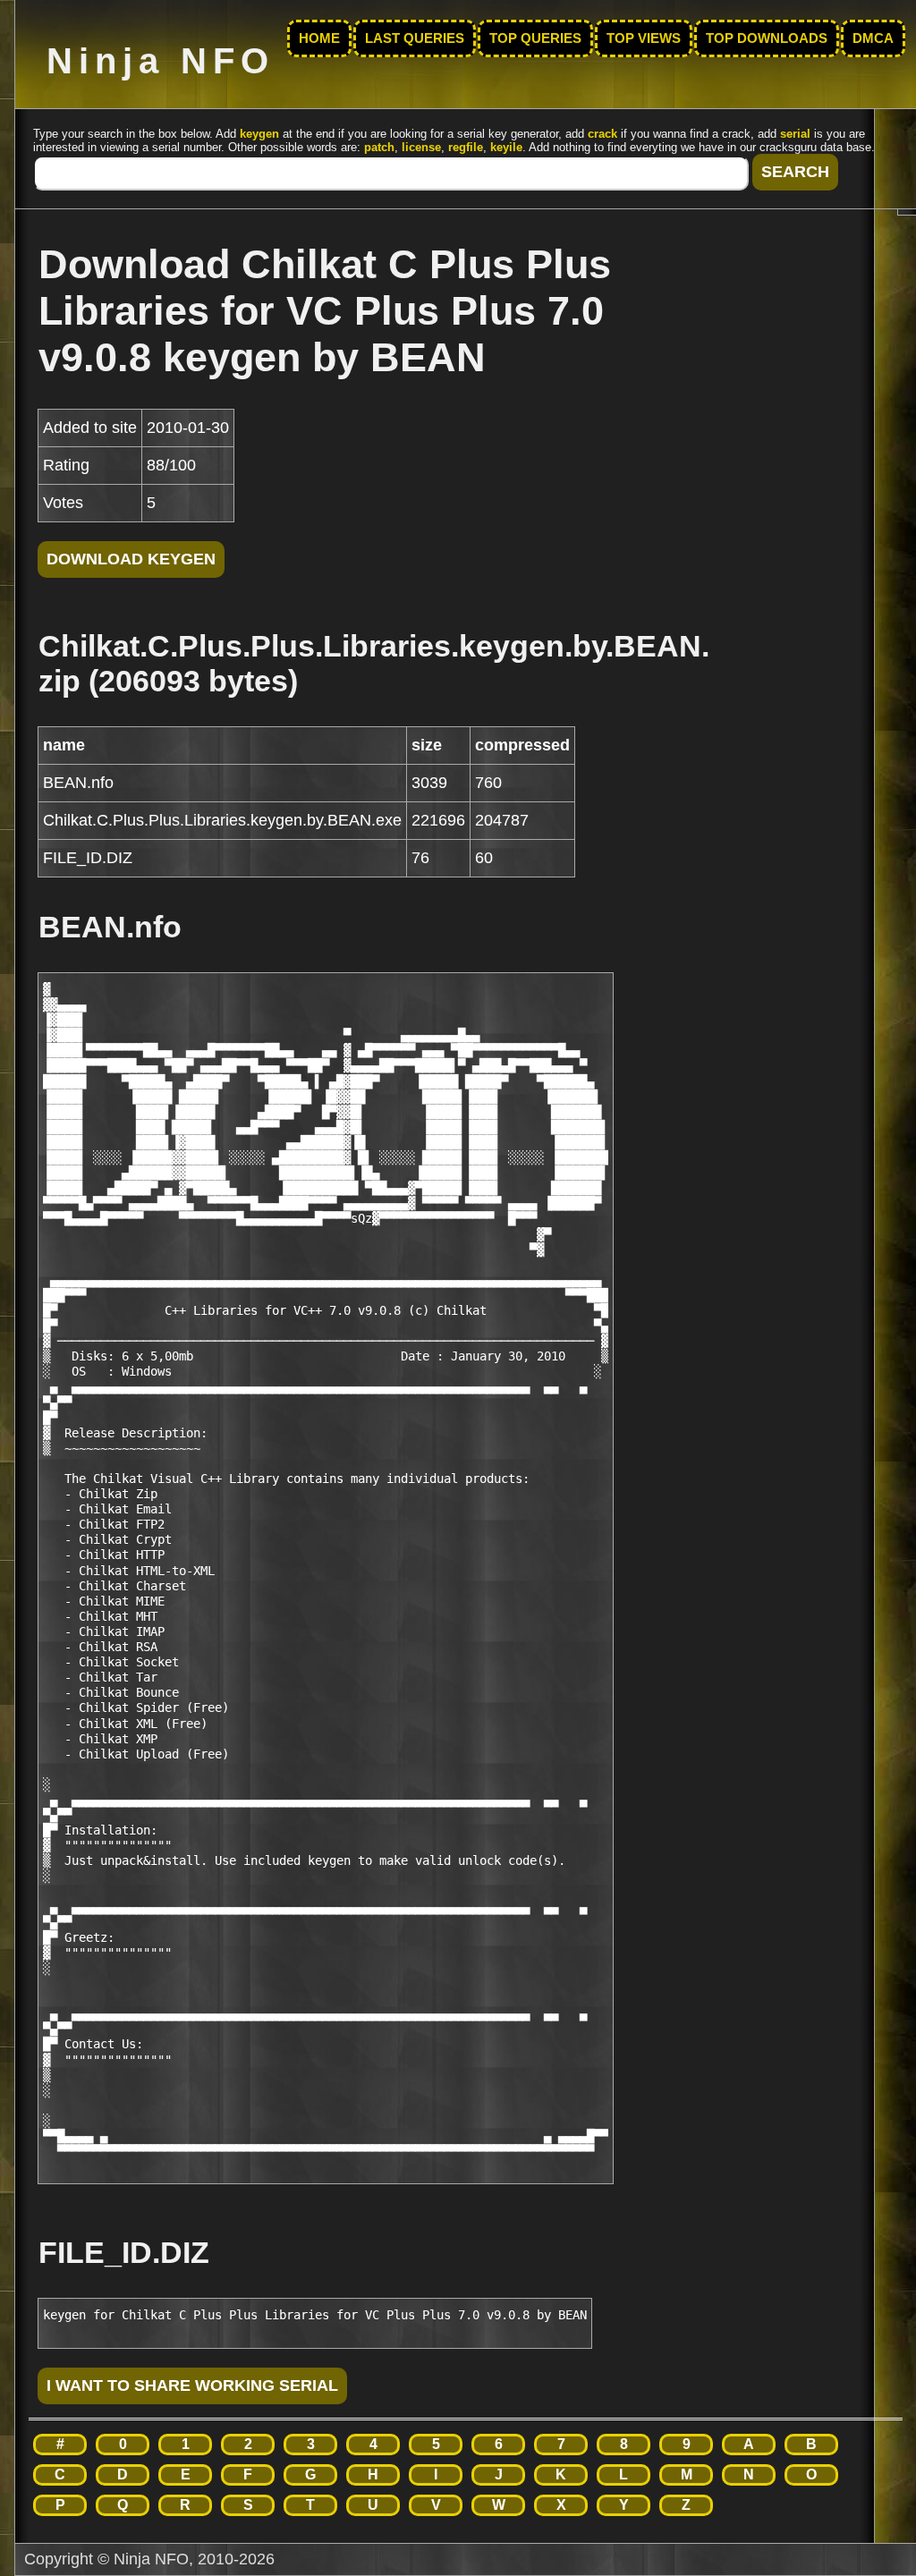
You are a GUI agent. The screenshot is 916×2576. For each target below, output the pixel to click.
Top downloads (767, 38)
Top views (644, 38)
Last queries (415, 38)
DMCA (873, 38)
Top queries (535, 38)
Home (319, 38)
